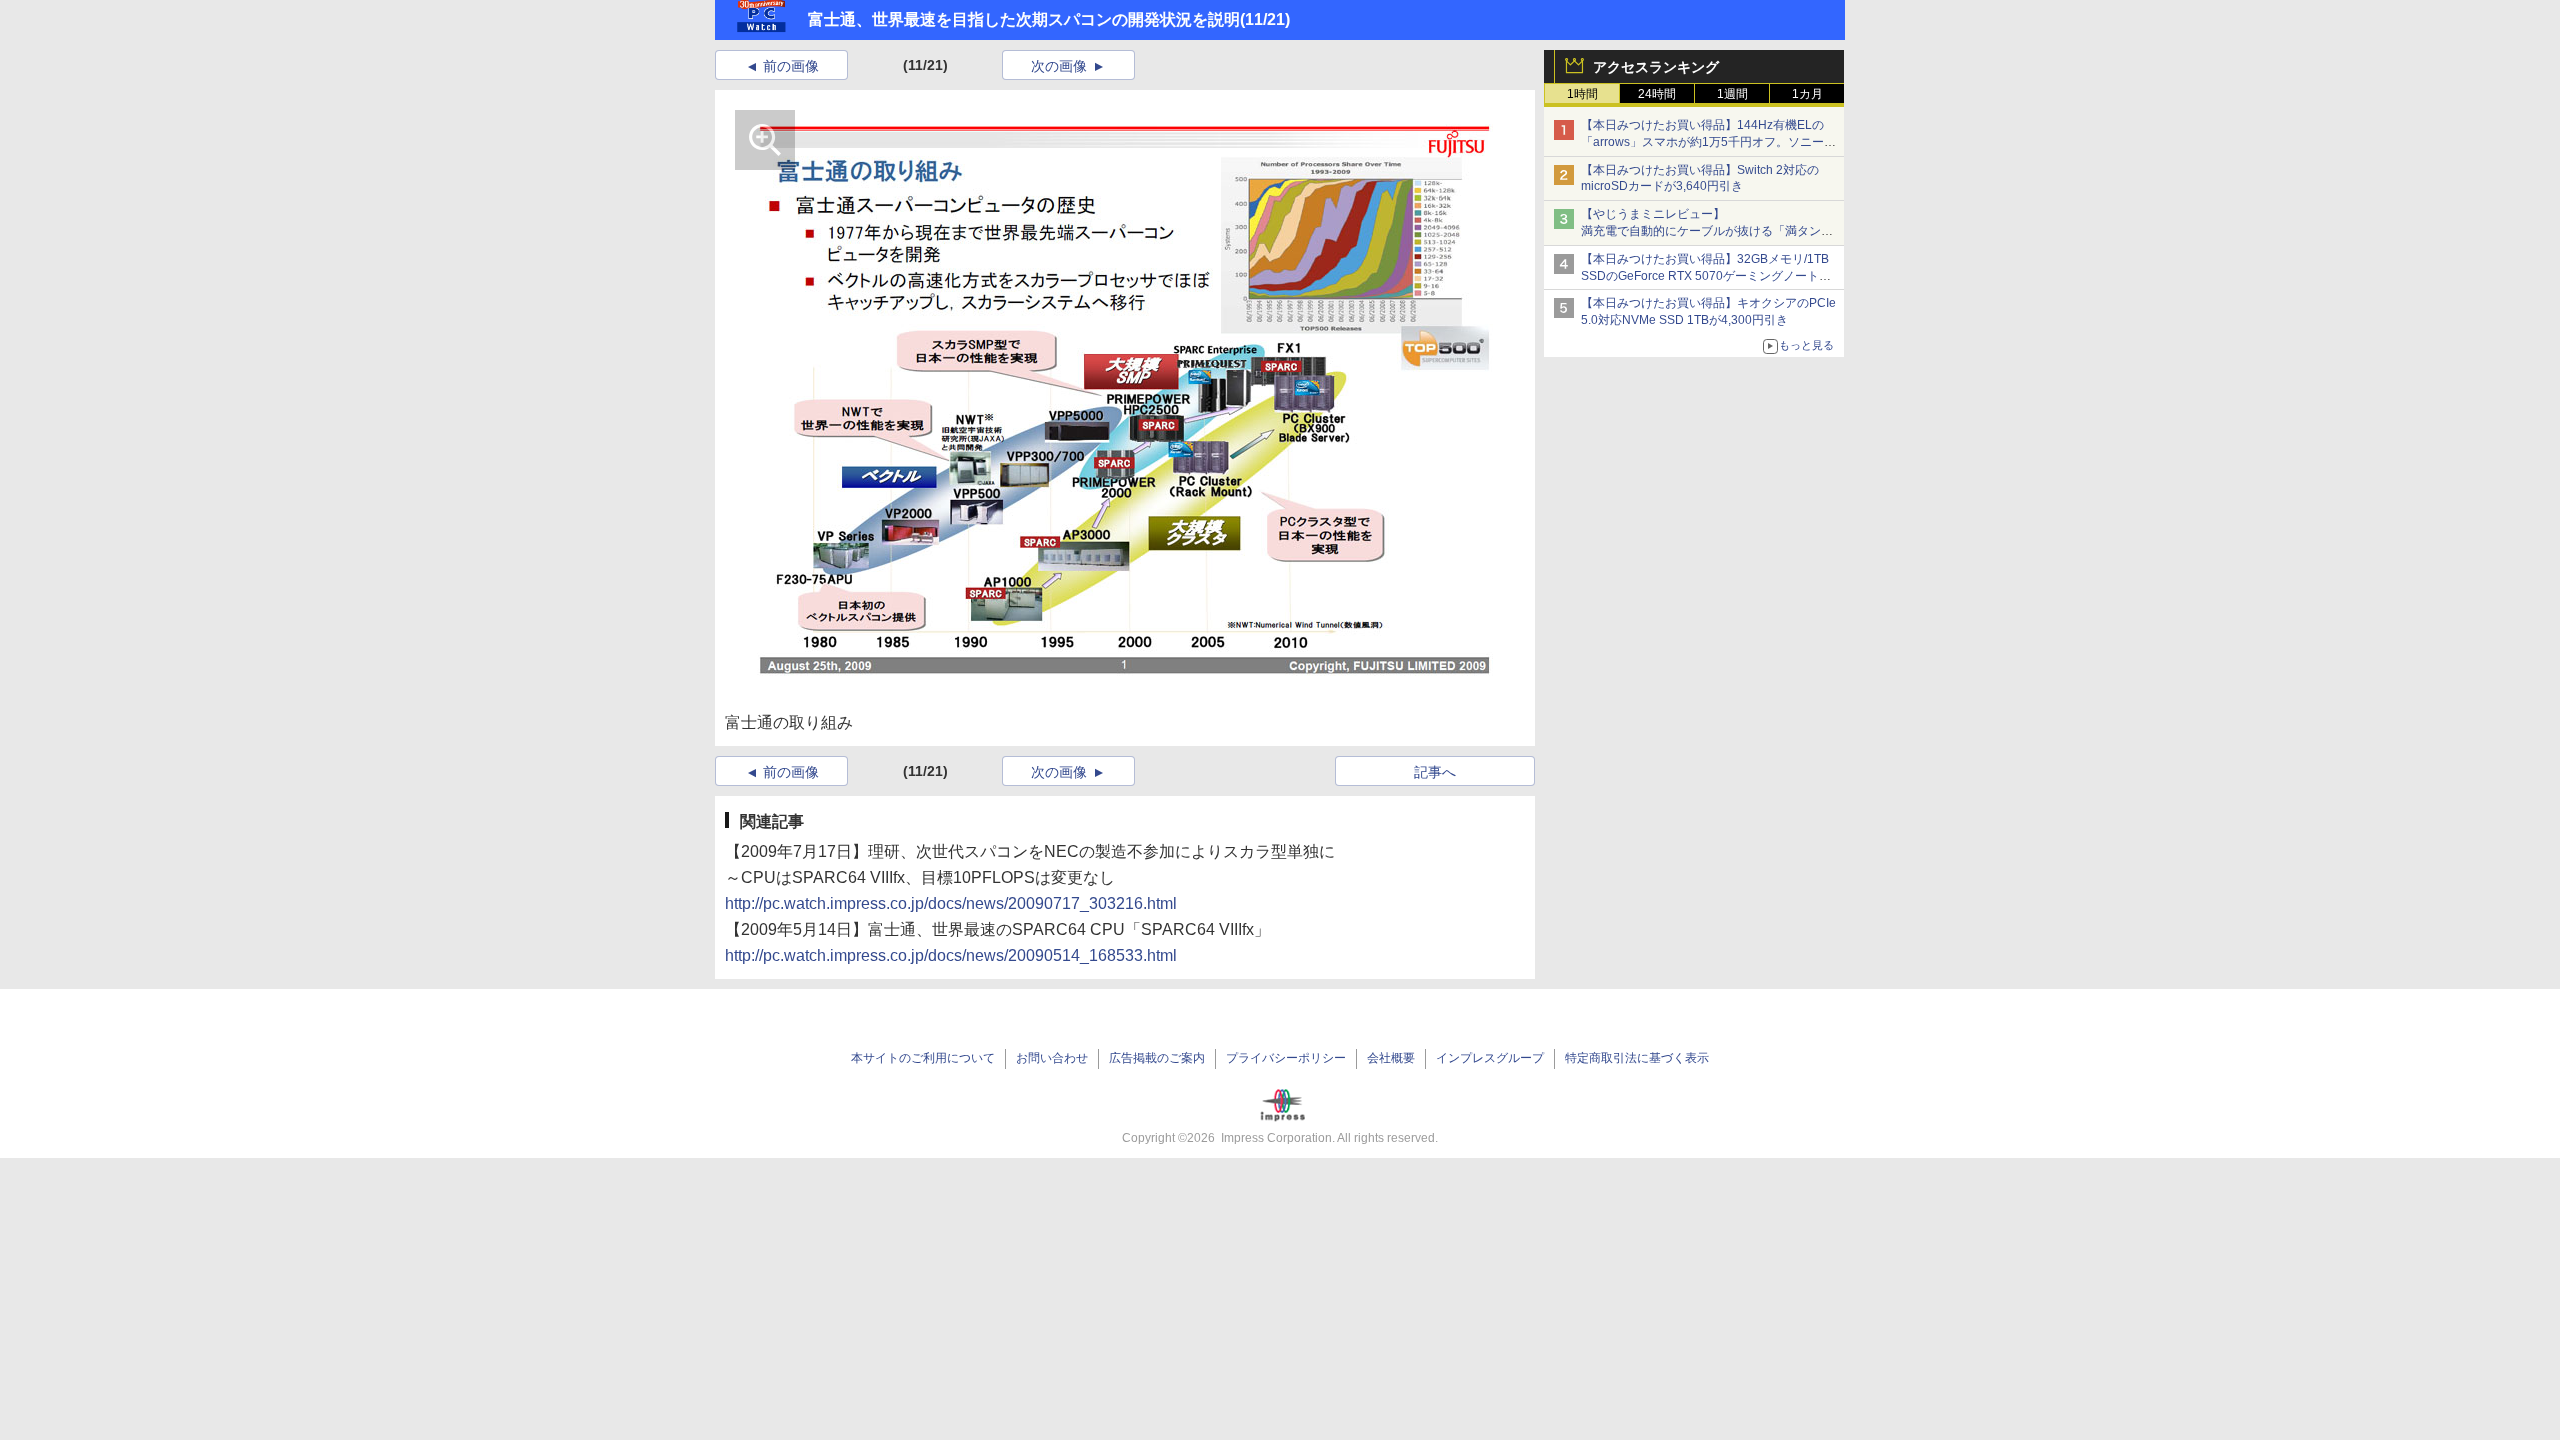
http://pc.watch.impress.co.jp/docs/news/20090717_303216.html (951, 903)
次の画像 (1059, 66)
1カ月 (1807, 94)
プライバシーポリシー (1286, 1058)
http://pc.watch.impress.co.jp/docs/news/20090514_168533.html (951, 955)
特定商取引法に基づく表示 (1637, 1058)
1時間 (1582, 94)
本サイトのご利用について (923, 1058)
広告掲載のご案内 (1157, 1058)
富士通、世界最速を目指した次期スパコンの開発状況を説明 (1024, 19)
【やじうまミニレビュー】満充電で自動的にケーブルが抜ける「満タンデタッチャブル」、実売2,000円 (1707, 231)
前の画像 (791, 66)
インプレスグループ (1490, 1058)
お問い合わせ (1052, 1058)
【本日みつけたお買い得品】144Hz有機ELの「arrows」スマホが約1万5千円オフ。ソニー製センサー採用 (1708, 142)
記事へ (1435, 772)
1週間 (1732, 94)
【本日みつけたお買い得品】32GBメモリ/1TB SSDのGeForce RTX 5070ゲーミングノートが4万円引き (1709, 276)
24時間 (1657, 94)
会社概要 (1391, 1058)
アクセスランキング (1656, 67)
